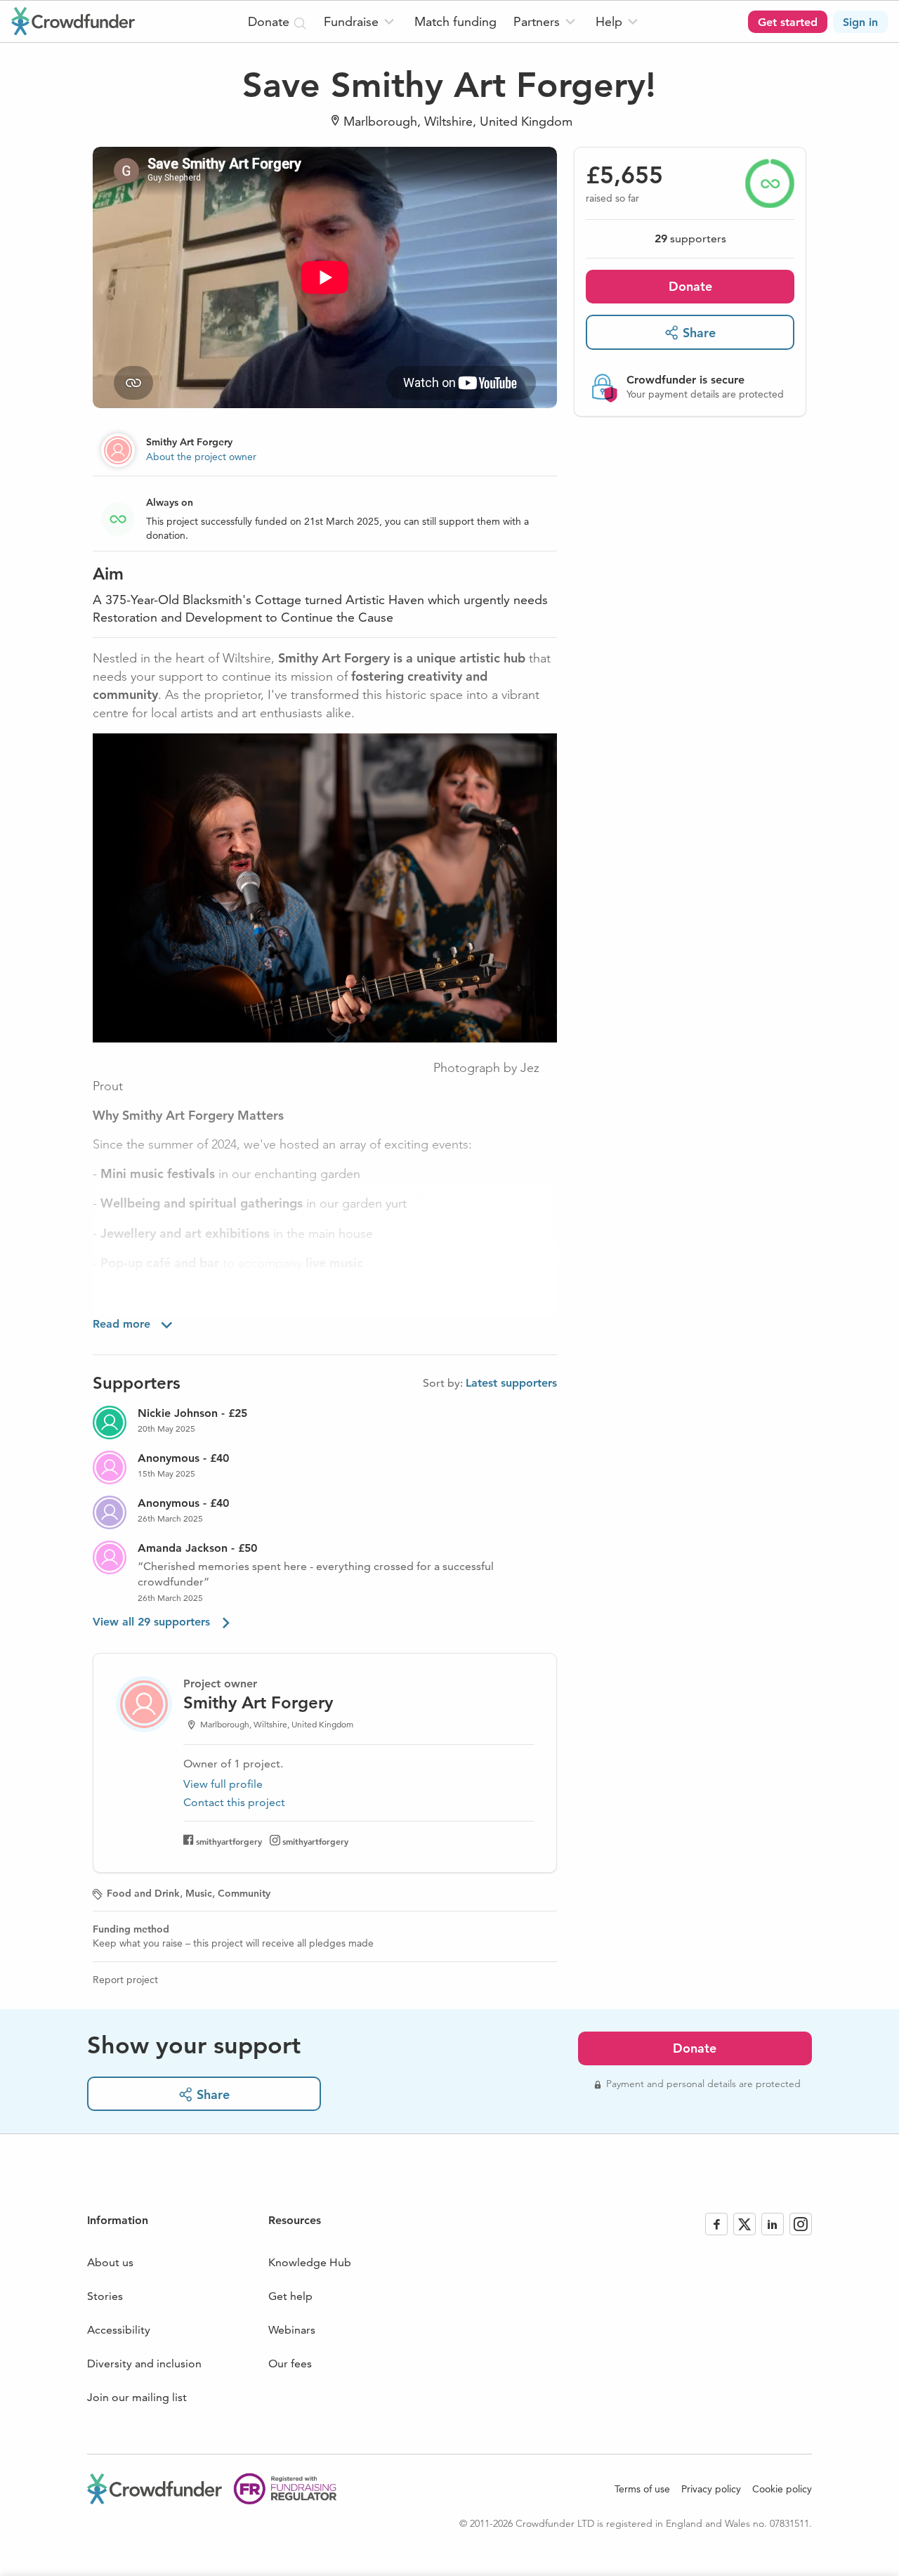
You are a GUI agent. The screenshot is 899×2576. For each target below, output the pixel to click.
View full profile (223, 1784)
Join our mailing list (137, 2397)
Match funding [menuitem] (455, 21)
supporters (690, 238)
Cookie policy (782, 2489)
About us (110, 2262)
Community (244, 1893)
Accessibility (119, 2330)
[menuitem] (361, 21)
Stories (105, 2296)
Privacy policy (711, 2489)
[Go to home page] (73, 21)
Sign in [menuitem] (860, 22)
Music (199, 1893)
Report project (125, 1980)
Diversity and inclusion (144, 2363)
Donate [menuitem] (270, 21)
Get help (290, 2296)
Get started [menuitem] (788, 22)
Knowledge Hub (310, 2262)
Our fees (290, 2363)
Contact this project (234, 1802)
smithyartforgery (229, 1841)
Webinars (292, 2330)
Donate (690, 286)
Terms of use (642, 2489)
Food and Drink (143, 1893)
